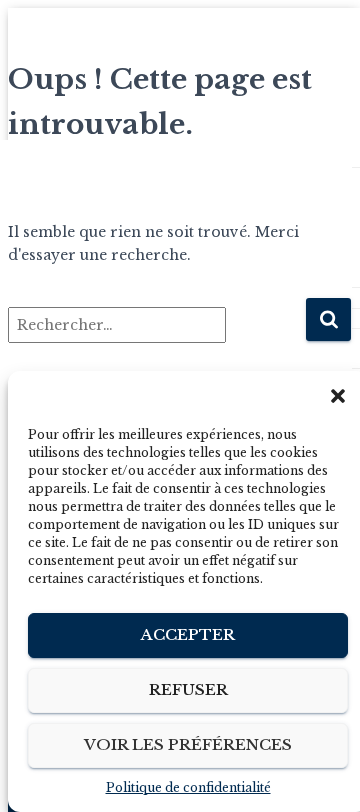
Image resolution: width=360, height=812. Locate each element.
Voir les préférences (188, 744)
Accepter (188, 634)
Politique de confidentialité (188, 787)
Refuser (188, 689)
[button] (338, 396)
